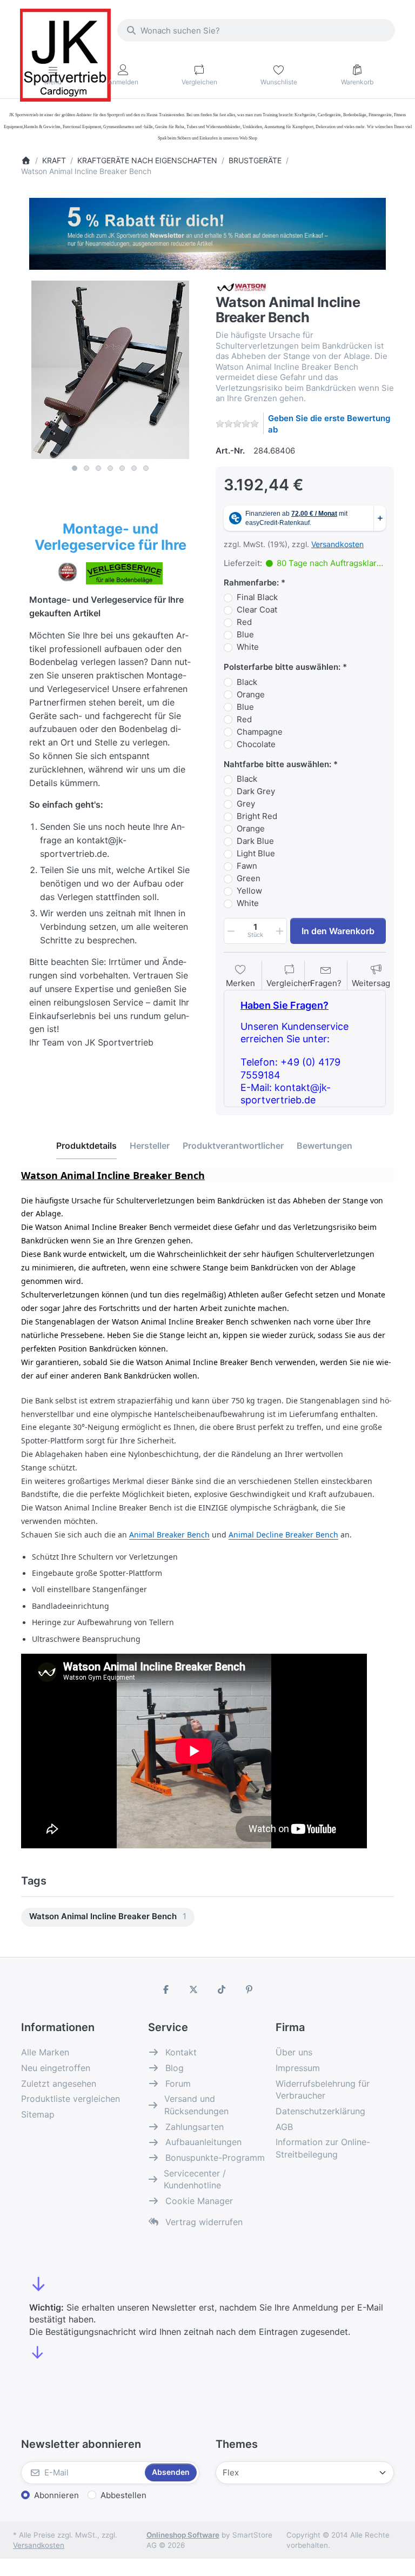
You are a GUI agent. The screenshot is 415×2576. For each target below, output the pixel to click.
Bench (327, 1535)
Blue (245, 634)
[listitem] (110, 370)
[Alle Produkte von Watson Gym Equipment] (242, 286)
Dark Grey (256, 791)
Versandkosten (337, 544)
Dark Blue (255, 841)
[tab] (86, 1146)
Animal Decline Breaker (272, 1535)
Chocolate (256, 744)
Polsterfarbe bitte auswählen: (282, 667)
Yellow (249, 891)
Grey (246, 804)
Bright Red (257, 816)
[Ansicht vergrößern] (110, 370)
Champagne (260, 732)
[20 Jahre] (207, 231)
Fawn (247, 866)
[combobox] (256, 30)
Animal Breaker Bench (169, 1535)
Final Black (257, 597)
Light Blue (256, 853)
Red (244, 622)
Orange (251, 694)
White (248, 647)
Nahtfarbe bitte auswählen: (277, 764)
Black (247, 682)
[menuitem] (108, 1917)
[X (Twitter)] (193, 1989)
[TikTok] (222, 1989)
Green (249, 878)
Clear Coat (257, 610)
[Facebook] (166, 1989)
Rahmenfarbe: (251, 583)
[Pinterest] (250, 1989)
